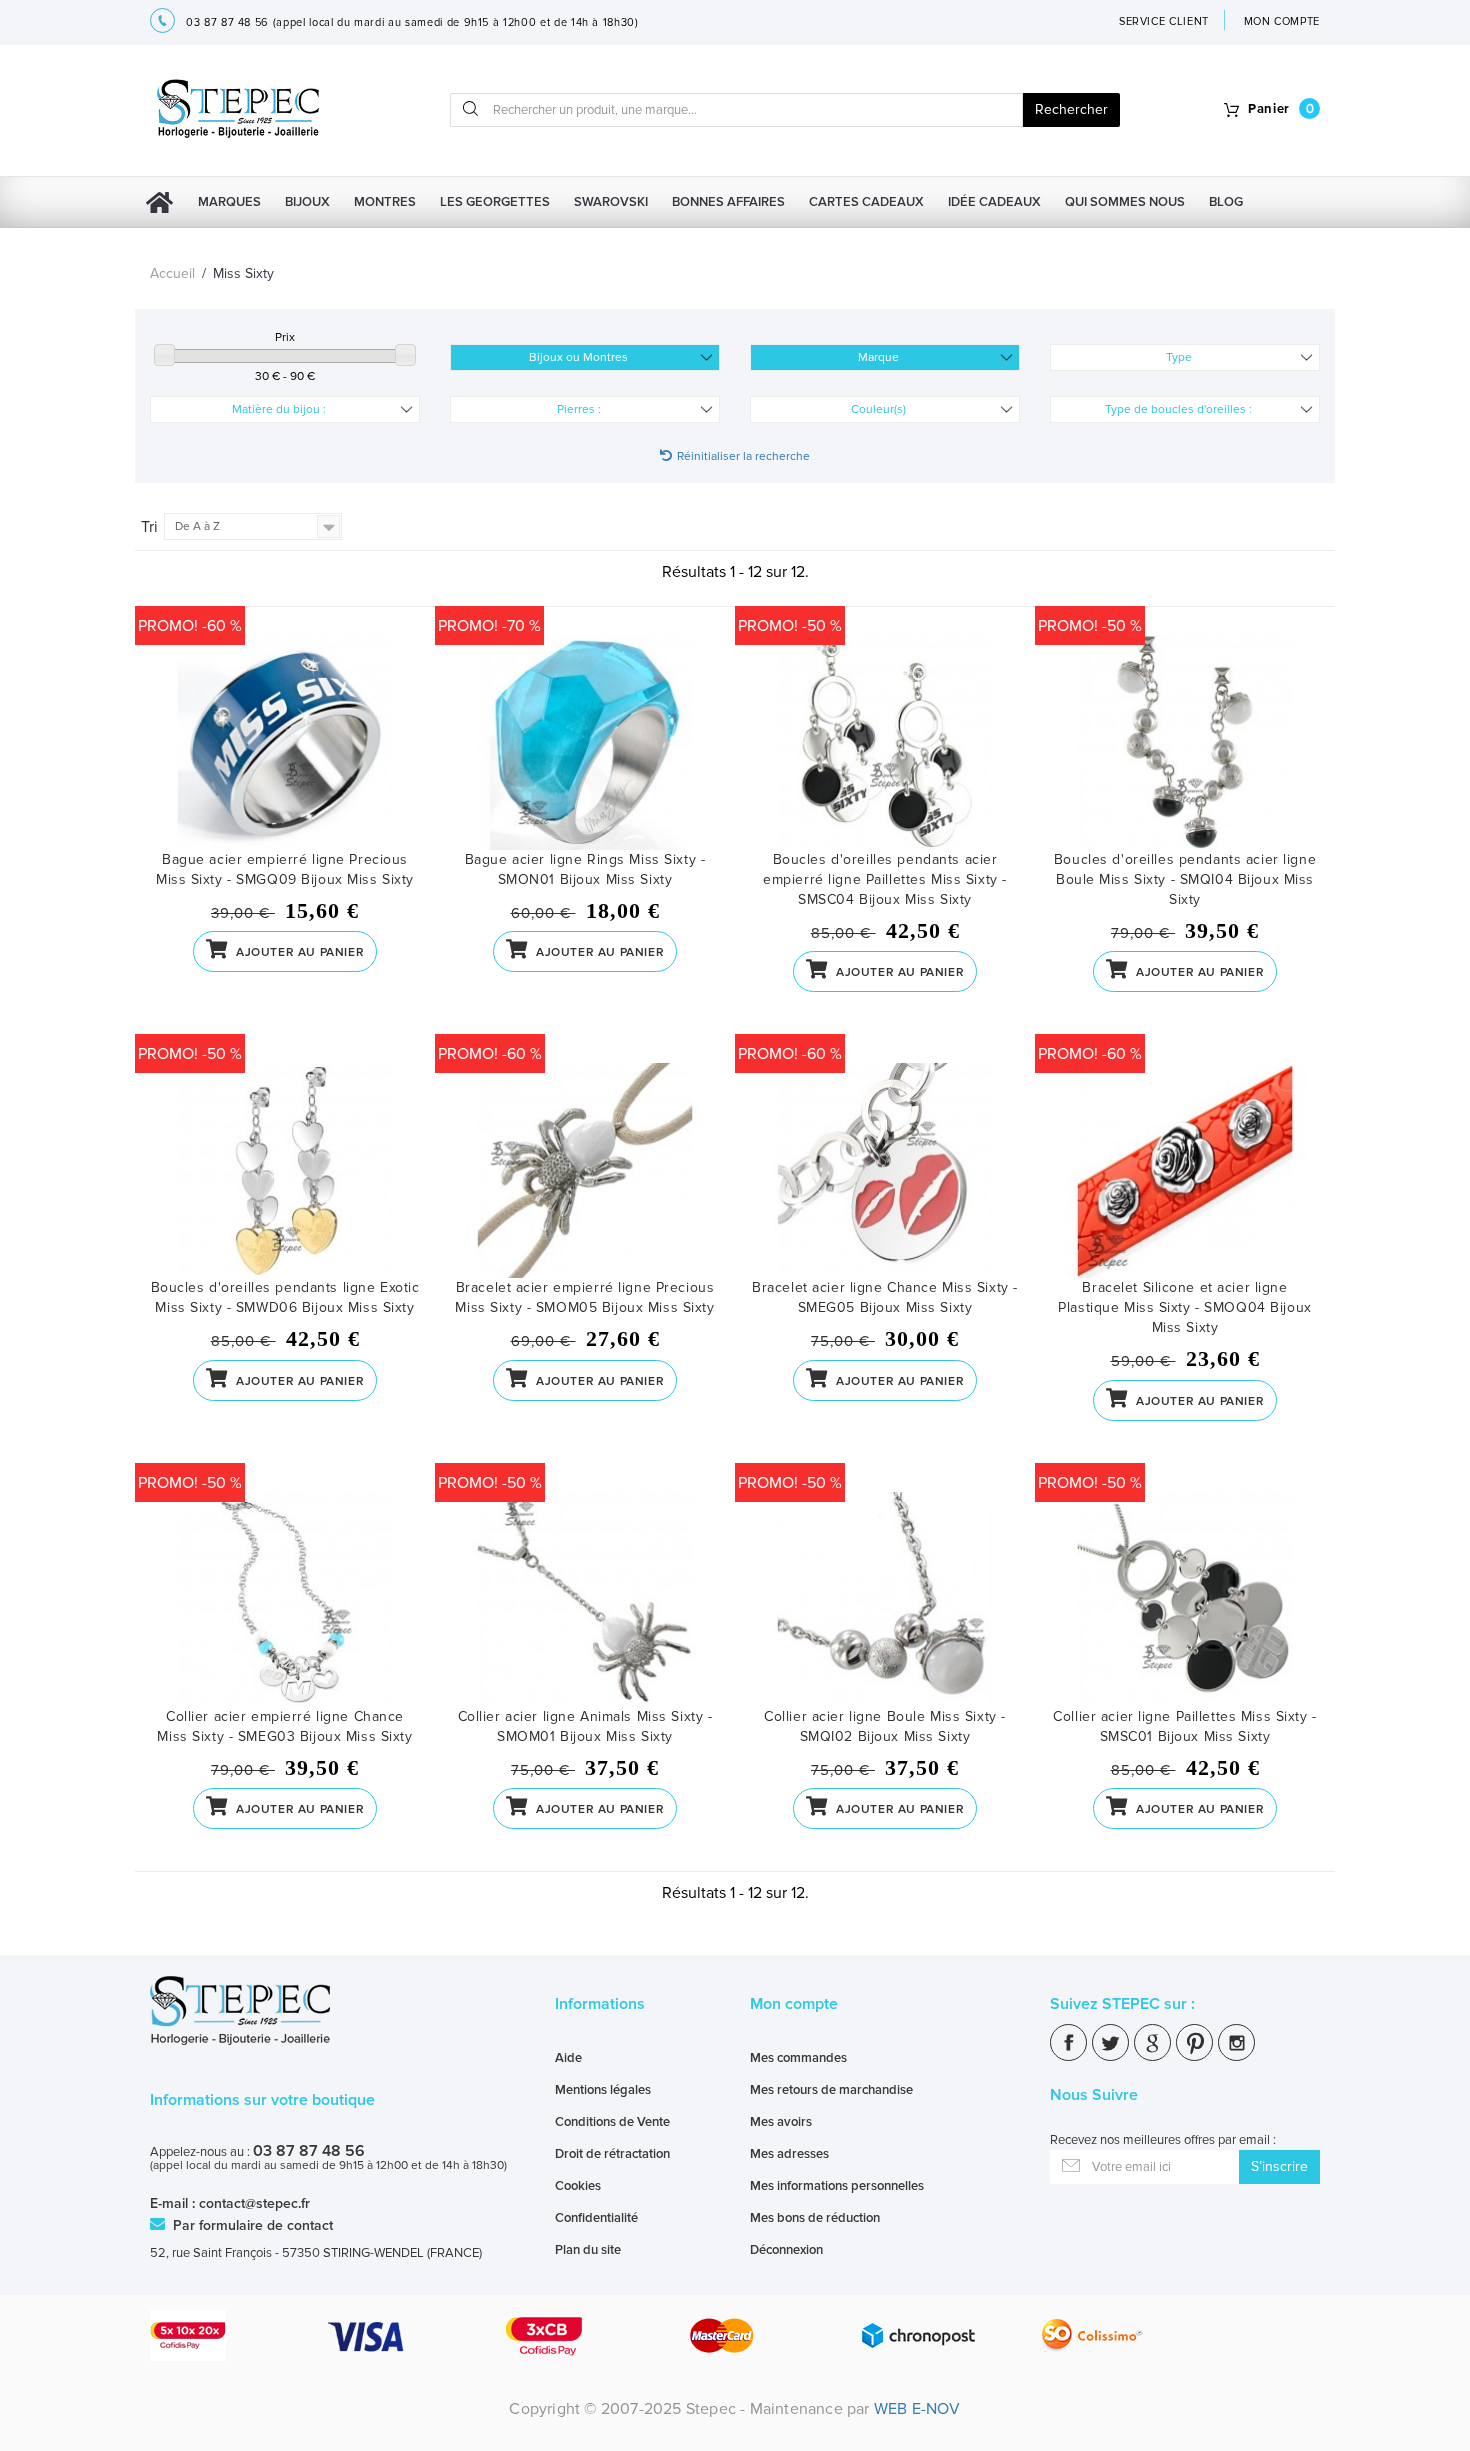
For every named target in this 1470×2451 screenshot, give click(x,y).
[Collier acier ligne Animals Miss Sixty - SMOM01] (585, 1599)
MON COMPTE (1282, 21)
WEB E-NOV (917, 2409)
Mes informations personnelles (837, 2186)
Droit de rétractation (612, 2154)
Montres (385, 202)
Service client (1164, 21)
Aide (568, 2058)
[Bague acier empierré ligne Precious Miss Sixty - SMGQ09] (285, 742)
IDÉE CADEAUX (994, 202)
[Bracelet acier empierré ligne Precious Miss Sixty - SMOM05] (585, 1170)
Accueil (172, 273)
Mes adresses (789, 2154)
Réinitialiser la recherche (743, 456)
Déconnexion (786, 2250)
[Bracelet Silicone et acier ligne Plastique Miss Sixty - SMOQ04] (1185, 1170)
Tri (149, 527)
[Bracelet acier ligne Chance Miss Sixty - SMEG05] (885, 1170)
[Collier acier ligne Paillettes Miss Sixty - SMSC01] (1185, 1599)
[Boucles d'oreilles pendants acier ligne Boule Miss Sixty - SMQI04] (1185, 742)
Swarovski (611, 202)
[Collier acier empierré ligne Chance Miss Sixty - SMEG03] (285, 1599)
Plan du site (588, 2250)
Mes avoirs (781, 2122)
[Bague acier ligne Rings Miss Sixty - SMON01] (585, 742)
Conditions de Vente (612, 2122)
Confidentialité (596, 2218)
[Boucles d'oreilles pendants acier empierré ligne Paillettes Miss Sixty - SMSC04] (885, 742)
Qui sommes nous (1125, 202)
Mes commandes (798, 2058)
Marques (229, 202)
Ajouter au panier (298, 952)
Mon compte (794, 2004)
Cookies (578, 2186)
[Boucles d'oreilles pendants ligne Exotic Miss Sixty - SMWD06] (285, 1170)
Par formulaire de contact (251, 2225)
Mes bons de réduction (815, 2218)
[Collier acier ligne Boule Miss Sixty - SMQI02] (885, 1599)
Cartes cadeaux (866, 202)
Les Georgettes (495, 202)
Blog (1226, 202)
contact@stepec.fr (254, 2203)
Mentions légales (603, 2090)
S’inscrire (1279, 2166)
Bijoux (307, 202)
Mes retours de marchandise (831, 2090)
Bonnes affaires (728, 202)
